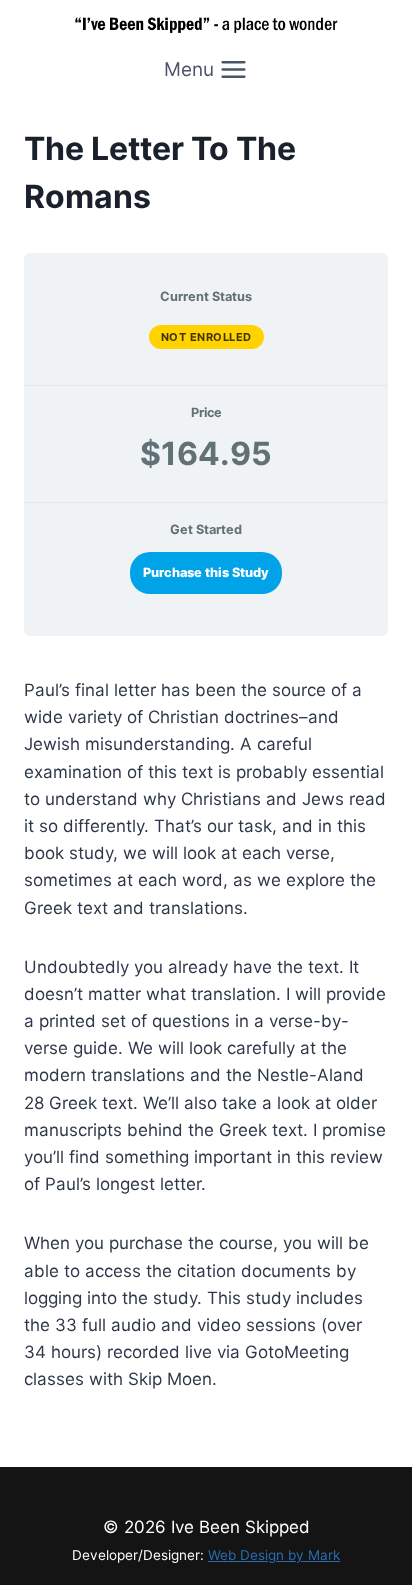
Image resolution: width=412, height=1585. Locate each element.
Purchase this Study (206, 572)
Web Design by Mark (274, 1555)
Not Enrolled (206, 337)
